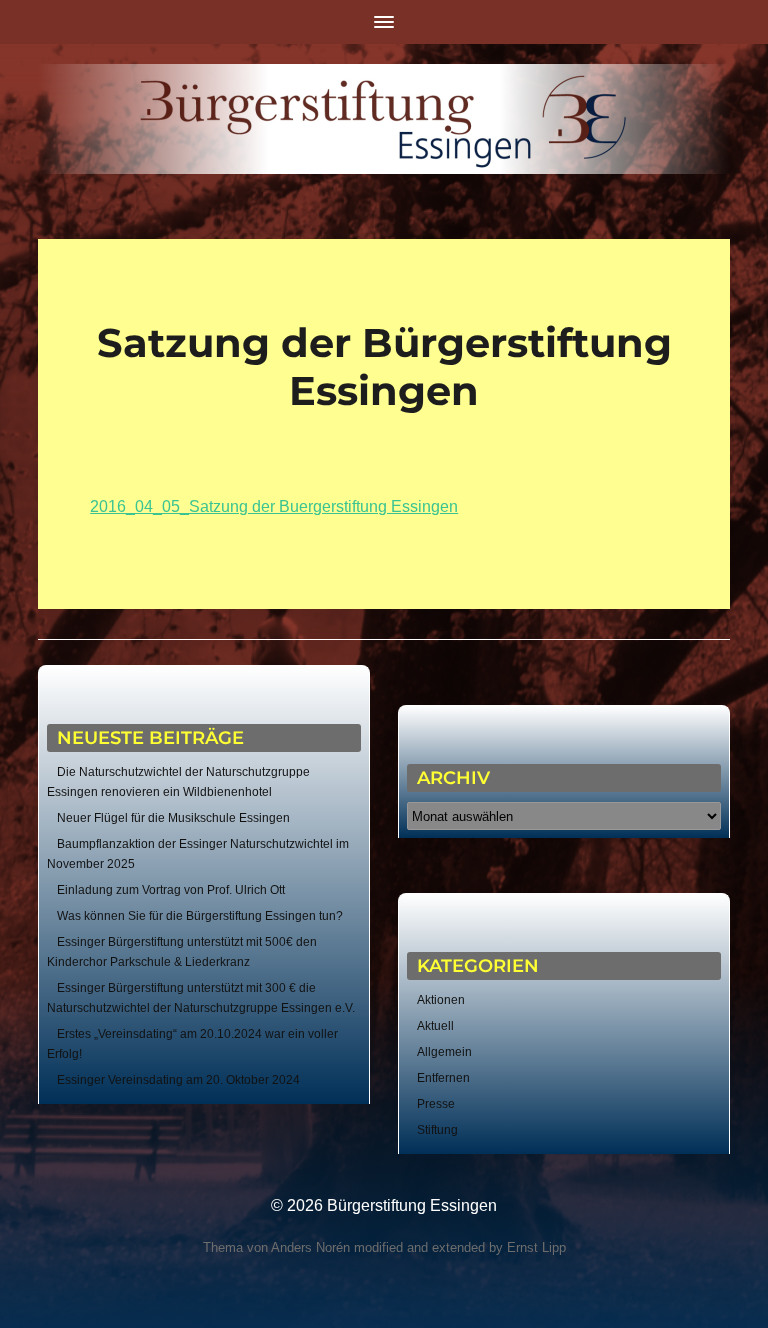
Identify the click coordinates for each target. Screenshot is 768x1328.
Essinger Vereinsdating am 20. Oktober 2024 (178, 1080)
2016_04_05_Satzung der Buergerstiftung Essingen (274, 506)
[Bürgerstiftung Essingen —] (383, 119)
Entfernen (443, 1078)
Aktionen (441, 1000)
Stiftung (437, 1130)
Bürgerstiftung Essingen (412, 1205)
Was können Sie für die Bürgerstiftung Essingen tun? (200, 916)
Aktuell (435, 1026)
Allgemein (444, 1052)
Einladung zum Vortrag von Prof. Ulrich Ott (171, 890)
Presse (436, 1104)
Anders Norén (310, 1247)
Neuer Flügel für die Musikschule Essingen (173, 818)
